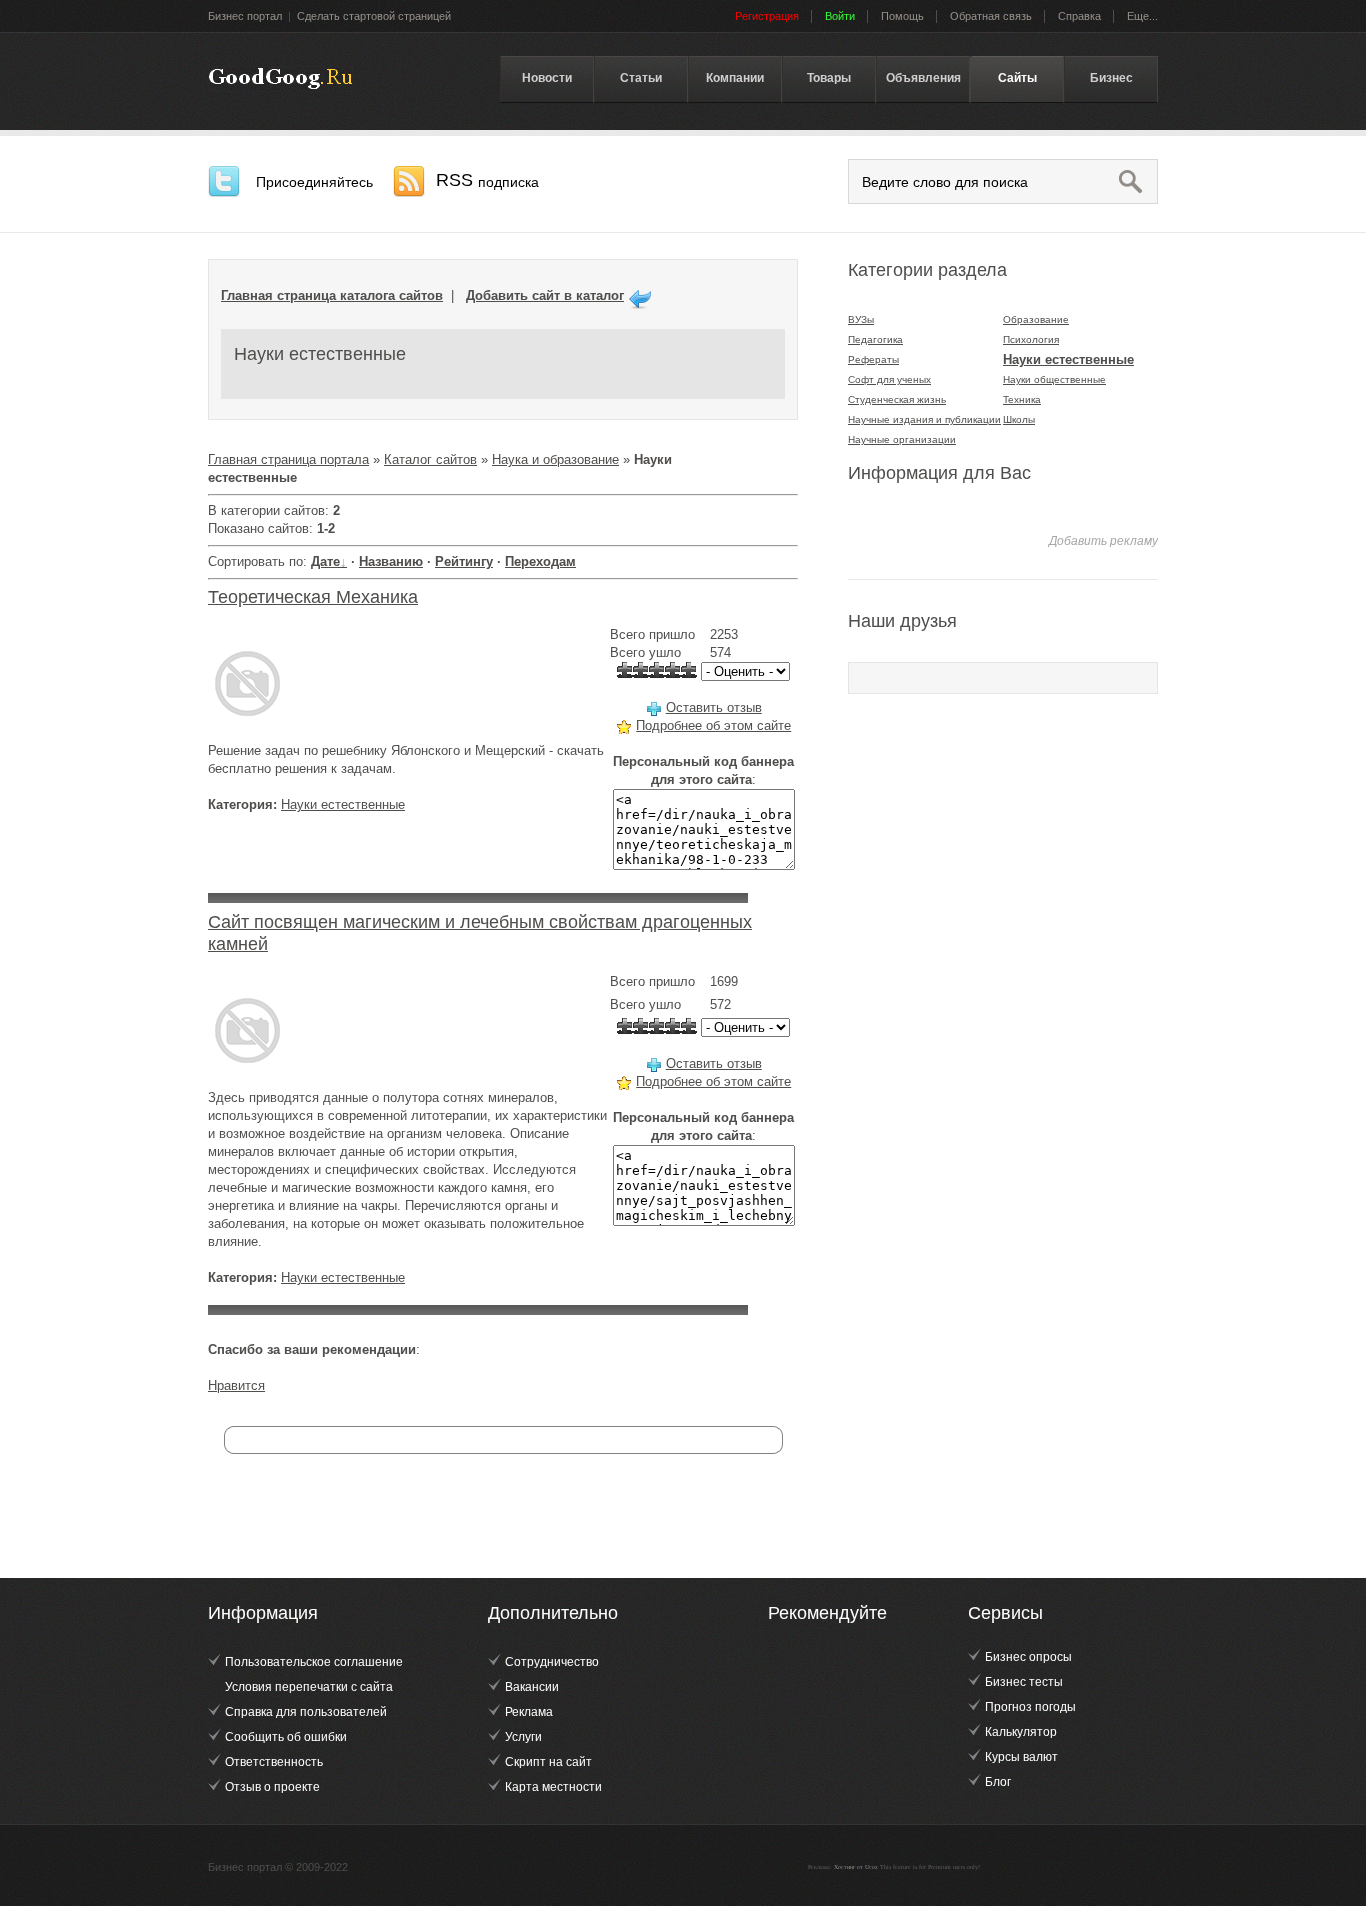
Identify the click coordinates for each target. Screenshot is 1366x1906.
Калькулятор (1021, 1732)
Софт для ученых (889, 379)
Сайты (1017, 78)
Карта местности (553, 1787)
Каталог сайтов (430, 459)
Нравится (236, 1385)
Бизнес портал (245, 16)
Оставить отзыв (714, 707)
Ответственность (274, 1762)
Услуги (523, 1737)
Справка (1079, 16)
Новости (547, 78)
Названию (391, 561)
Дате (325, 561)
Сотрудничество (552, 1662)
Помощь (902, 16)
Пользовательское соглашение (314, 1662)
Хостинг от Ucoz (856, 1867)
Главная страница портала (288, 459)
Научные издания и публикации (924, 419)
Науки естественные (343, 804)
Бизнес (1111, 78)
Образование (1036, 319)
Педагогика (875, 339)
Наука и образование (555, 459)
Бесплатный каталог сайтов (280, 79)
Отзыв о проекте (272, 1787)
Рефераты (873, 359)
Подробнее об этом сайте (713, 725)
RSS (487, 180)
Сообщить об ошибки (286, 1737)
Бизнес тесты (1024, 1682)
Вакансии (532, 1687)
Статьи (641, 78)
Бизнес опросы (1028, 1657)
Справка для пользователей (306, 1712)
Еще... (1142, 16)
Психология (1031, 339)
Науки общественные (1054, 379)
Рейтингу (464, 561)
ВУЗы (861, 319)
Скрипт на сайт (548, 1762)
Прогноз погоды (1030, 1707)
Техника (1022, 399)
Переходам (540, 561)
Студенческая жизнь (897, 399)
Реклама (529, 1712)
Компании (735, 78)
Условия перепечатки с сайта (309, 1687)
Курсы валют (1021, 1757)
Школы (1019, 419)
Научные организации (902, 439)
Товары (829, 78)
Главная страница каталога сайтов (332, 295)
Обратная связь (991, 16)
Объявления (923, 78)
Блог (998, 1782)
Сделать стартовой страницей (374, 16)
